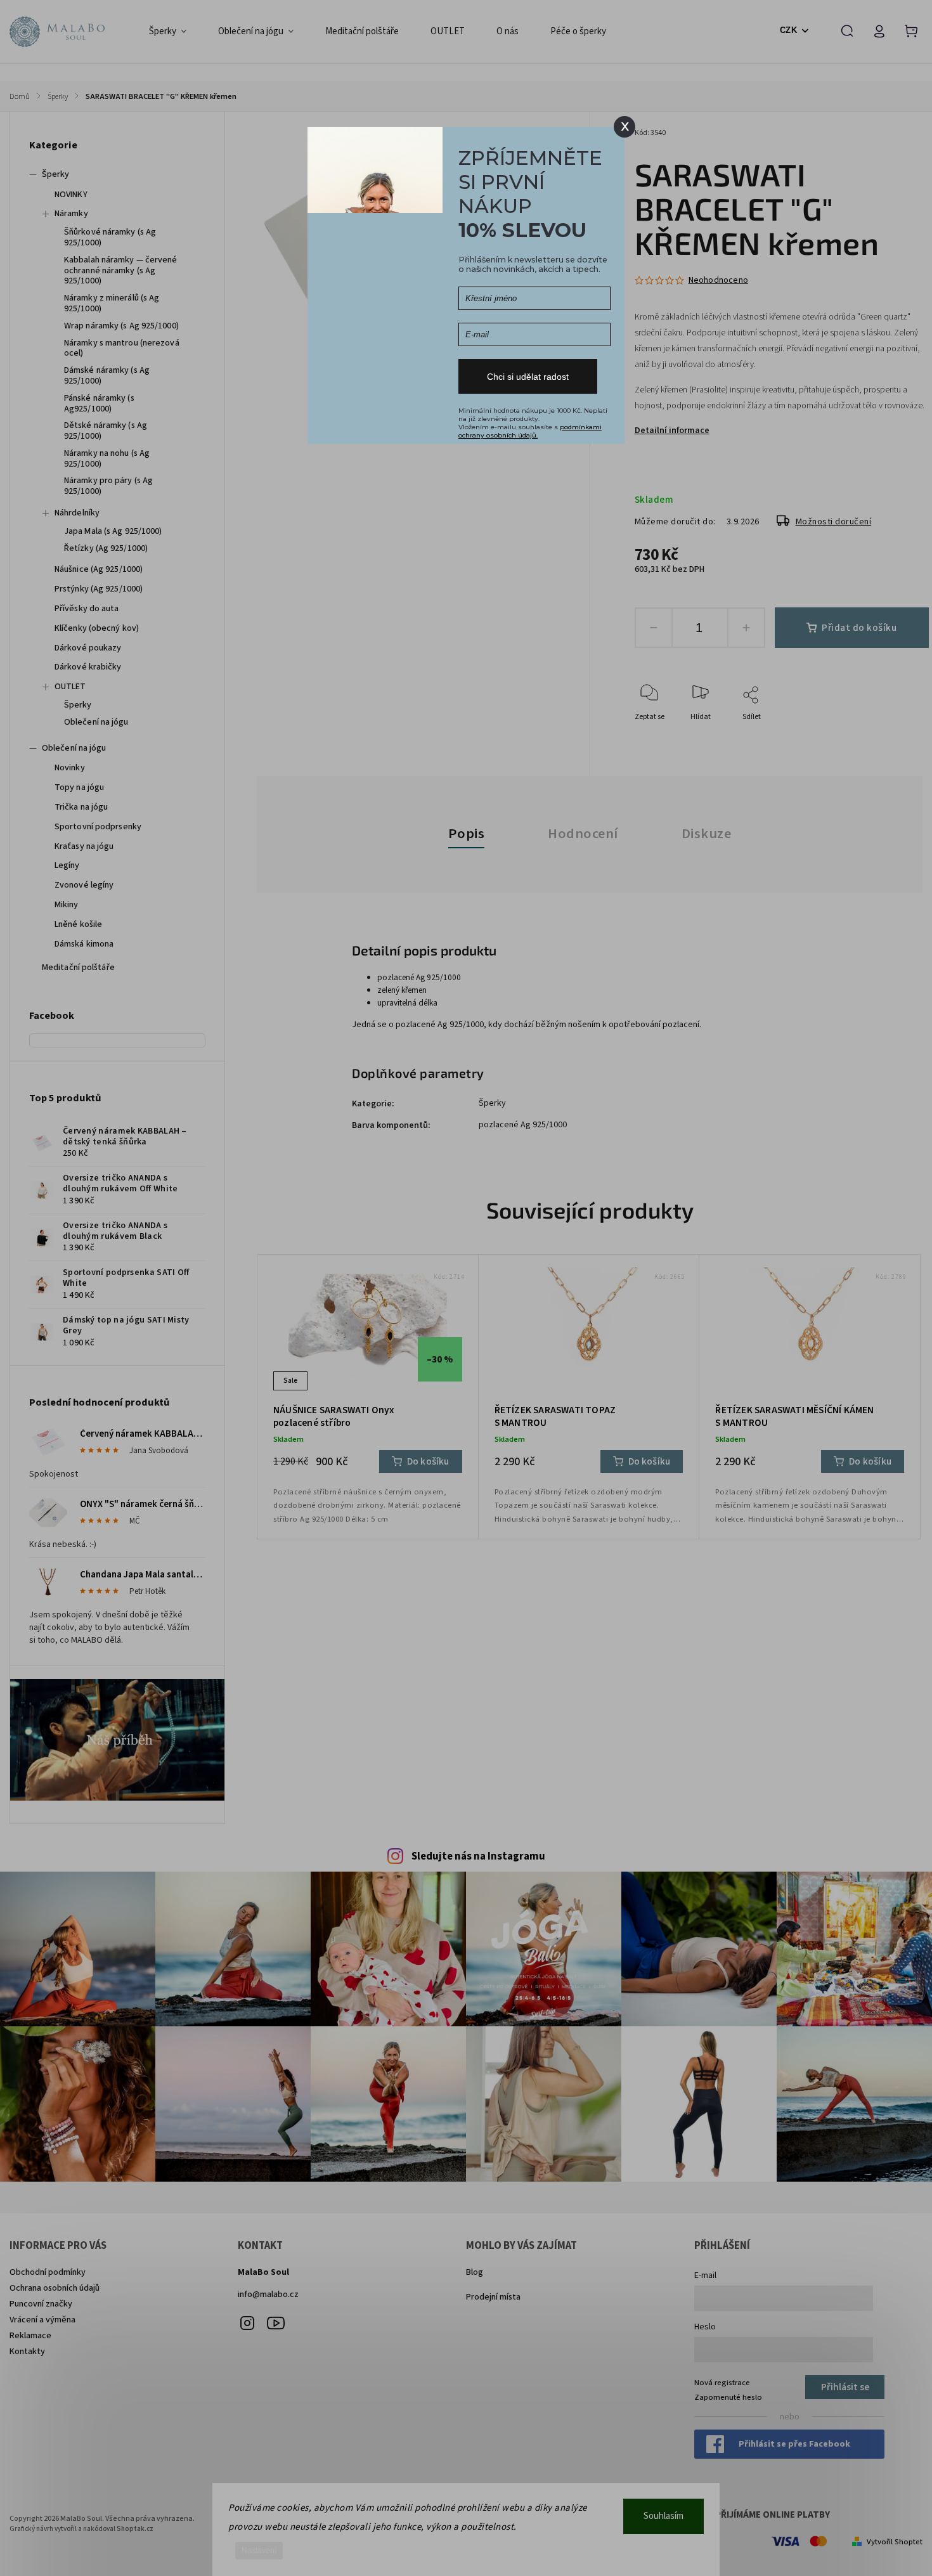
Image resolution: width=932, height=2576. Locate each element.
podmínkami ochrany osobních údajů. (530, 431)
